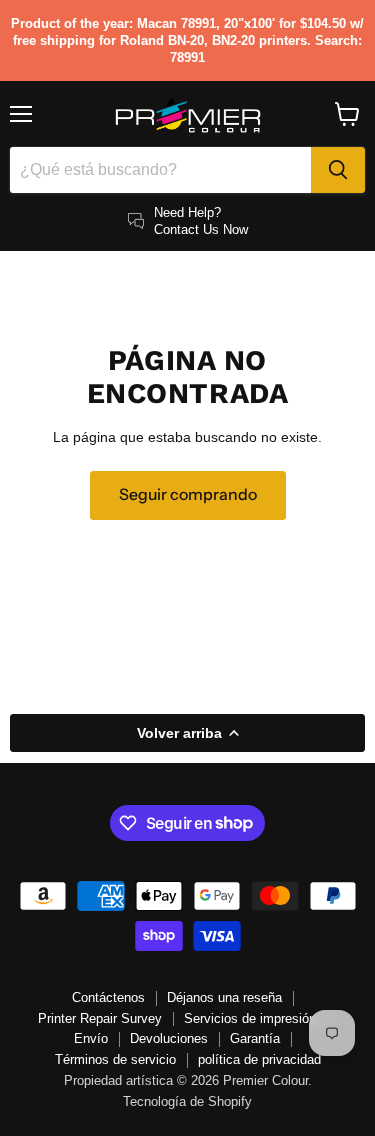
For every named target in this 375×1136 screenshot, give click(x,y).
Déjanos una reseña (224, 997)
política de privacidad (259, 1059)
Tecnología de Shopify (187, 1101)
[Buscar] (338, 170)
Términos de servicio (115, 1059)
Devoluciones (169, 1038)
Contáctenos (108, 997)
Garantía (255, 1038)
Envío (91, 1038)
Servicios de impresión (250, 1018)
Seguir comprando (188, 494)
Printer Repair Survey (100, 1018)
